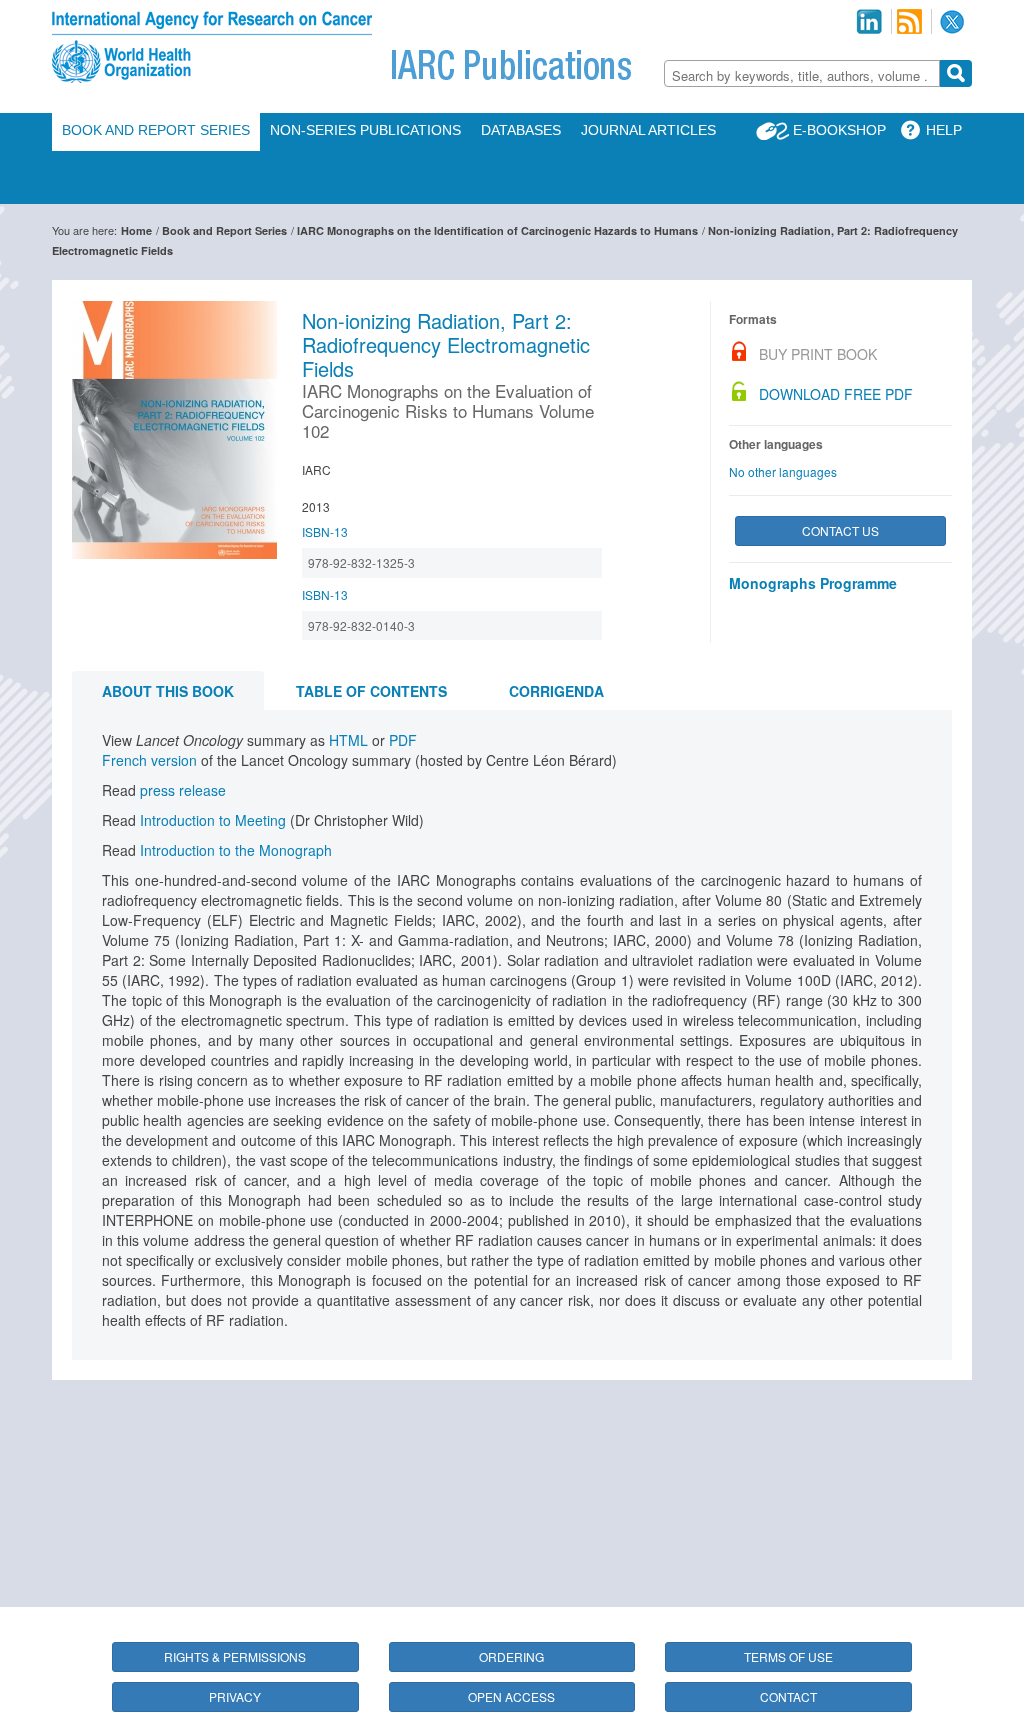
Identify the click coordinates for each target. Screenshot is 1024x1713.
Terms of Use (788, 1656)
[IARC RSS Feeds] (909, 21)
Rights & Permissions (235, 1656)
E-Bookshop (839, 130)
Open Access (511, 1696)
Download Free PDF (836, 394)
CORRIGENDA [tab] (556, 691)
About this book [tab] (168, 691)
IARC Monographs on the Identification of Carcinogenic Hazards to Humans (497, 230)
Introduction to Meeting (213, 820)
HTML (348, 740)
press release (183, 790)
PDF (403, 740)
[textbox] (802, 75)
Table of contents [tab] (371, 691)
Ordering (511, 1656)
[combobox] (802, 73)
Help (944, 130)
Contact (788, 1696)
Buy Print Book (818, 354)
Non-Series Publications (365, 130)
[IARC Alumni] (869, 21)
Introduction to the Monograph (236, 850)
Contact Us (840, 530)
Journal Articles (648, 130)
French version (149, 760)
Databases (521, 130)
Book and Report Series (156, 130)
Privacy (235, 1696)
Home (136, 230)
